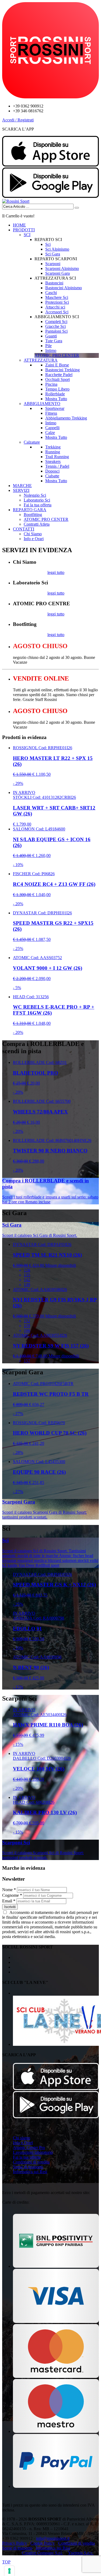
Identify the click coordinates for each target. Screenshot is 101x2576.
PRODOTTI (24, 230)
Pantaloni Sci (56, 331)
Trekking (53, 447)
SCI (27, 235)
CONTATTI (24, 529)
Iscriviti (10, 1907)
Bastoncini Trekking (62, 370)
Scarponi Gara (58, 273)
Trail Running (57, 457)
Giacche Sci (55, 326)
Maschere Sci (57, 297)
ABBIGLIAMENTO (42, 404)
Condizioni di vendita (31, 2162)
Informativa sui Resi (30, 2172)
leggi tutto (56, 572)
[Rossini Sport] (16, 201)
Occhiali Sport (58, 379)
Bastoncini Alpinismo (64, 288)
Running (53, 452)
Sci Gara (53, 254)
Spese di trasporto (28, 2167)
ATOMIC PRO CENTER (46, 519)
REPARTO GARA (30, 510)
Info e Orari (34, 539)
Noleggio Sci (35, 495)
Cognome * (12, 1895)
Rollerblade (55, 394)
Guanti (51, 336)
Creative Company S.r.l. (42, 2553)
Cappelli (52, 428)
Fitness (51, 413)
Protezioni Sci (57, 302)
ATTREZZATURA (41, 360)
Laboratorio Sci (37, 500)
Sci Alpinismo (57, 249)
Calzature (32, 442)
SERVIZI (21, 490)
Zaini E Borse (57, 365)
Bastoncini (54, 283)
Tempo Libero (57, 389)
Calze (50, 433)
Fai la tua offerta (38, 505)
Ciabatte (52, 476)
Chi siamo (22, 2138)
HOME (19, 225)
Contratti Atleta (37, 524)
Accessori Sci (57, 312)
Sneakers (53, 461)
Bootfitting (33, 515)
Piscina (51, 384)
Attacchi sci (55, 307)
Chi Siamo (33, 534)
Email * (9, 1901)
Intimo (51, 350)
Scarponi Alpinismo (62, 268)
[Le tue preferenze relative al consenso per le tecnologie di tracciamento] (9, 2571)
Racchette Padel (59, 375)
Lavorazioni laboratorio (33, 2152)
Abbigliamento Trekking (66, 418)
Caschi (51, 293)
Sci (48, 244)
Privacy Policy (15, 2543)
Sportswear (55, 408)
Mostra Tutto (56, 399)
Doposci (52, 471)
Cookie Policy (43, 2543)
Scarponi (53, 264)
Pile (48, 346)
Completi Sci (56, 322)
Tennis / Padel (57, 466)
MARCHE (22, 486)
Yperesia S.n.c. (81, 2553)
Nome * (9, 1890)
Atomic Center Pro (29, 2148)
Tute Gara (54, 341)
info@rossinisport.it (53, 2538)
